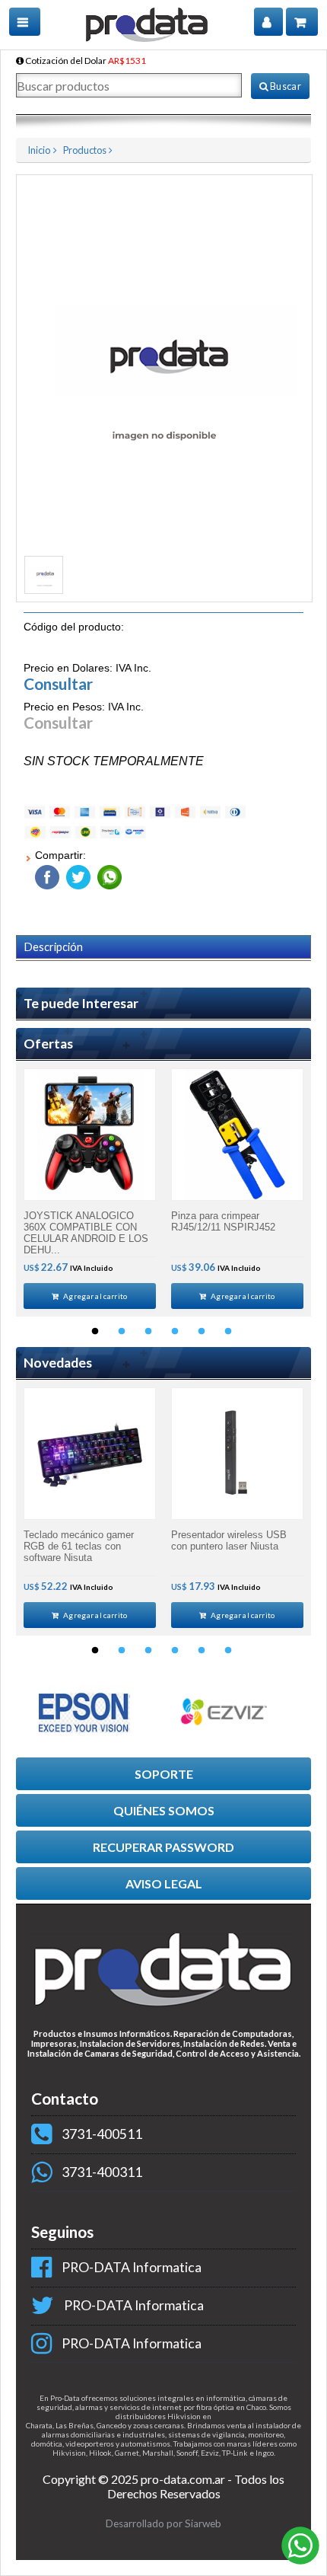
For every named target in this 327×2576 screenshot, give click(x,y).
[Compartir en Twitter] (76, 874)
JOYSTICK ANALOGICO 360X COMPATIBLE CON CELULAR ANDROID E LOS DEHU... (86, 1233)
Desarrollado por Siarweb (163, 2523)
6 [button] (228, 1332)
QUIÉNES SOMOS (164, 1810)
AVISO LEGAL (164, 1883)
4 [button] (175, 1332)
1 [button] (95, 1332)
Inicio (39, 150)
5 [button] (202, 1332)
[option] (90, 1189)
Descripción (54, 947)
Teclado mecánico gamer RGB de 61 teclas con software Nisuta (79, 1546)
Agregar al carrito (95, 1296)
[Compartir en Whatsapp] (108, 874)
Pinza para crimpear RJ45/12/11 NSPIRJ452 (223, 1221)
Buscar (285, 86)
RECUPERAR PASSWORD (163, 1847)
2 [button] (122, 1332)
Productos (85, 150)
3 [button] (148, 1332)
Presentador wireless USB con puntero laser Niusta (229, 1540)
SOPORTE (164, 1774)
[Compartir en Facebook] (47, 874)
